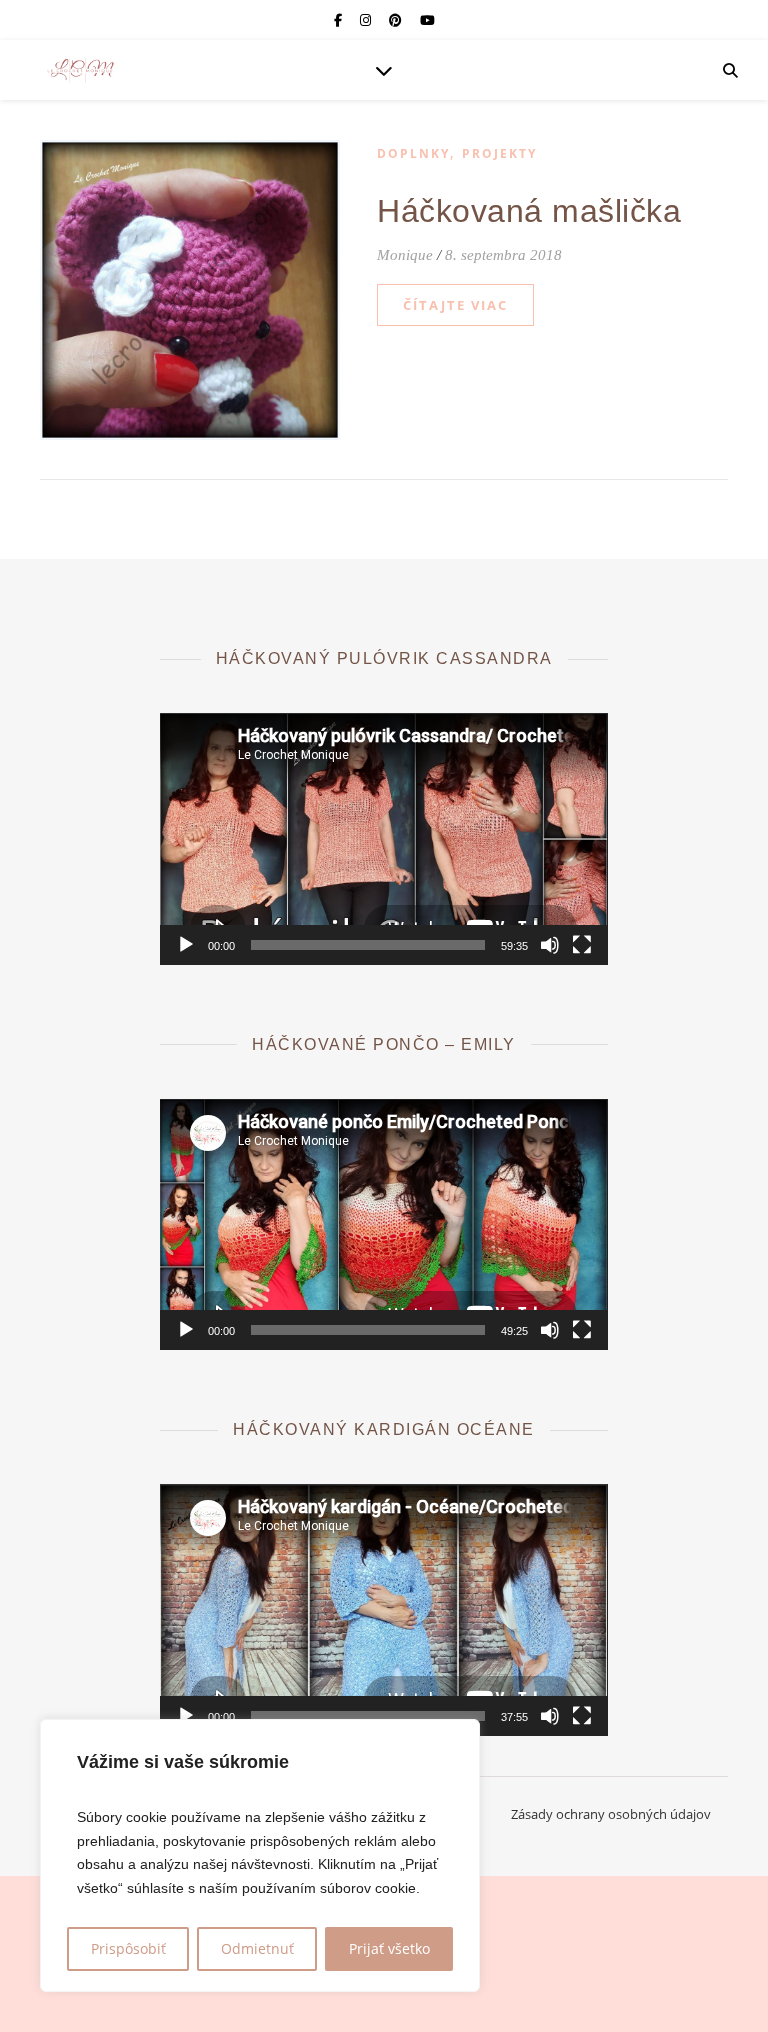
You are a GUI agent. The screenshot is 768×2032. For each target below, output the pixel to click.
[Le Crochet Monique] (80, 70)
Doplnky (413, 153)
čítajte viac (455, 305)
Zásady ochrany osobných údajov (611, 1814)
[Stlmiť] (550, 945)
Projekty (499, 153)
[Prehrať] (186, 945)
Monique (405, 255)
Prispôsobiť (128, 1948)
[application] (383, 839)
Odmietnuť (257, 1948)
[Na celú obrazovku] (582, 945)
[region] (260, 1855)
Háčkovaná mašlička (529, 211)
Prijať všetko (389, 1948)
